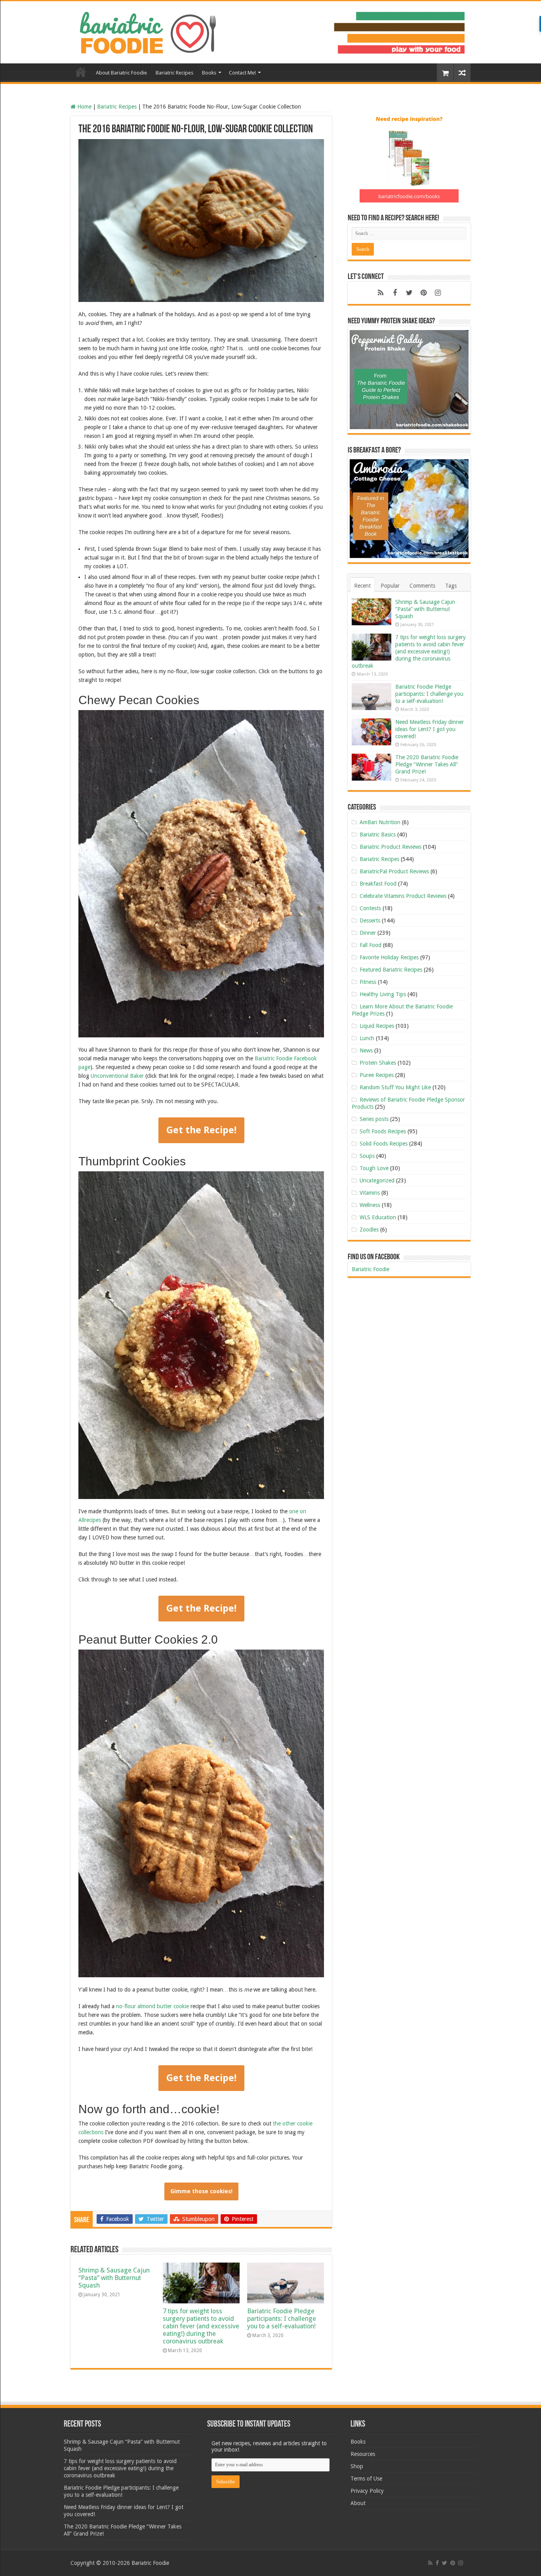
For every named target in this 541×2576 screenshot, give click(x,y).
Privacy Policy (367, 2491)
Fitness (368, 982)
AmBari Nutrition (380, 822)
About (358, 2503)
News (366, 1050)
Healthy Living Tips (383, 994)
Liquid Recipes (377, 1026)
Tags (451, 586)
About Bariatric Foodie (121, 73)
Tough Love (374, 1168)
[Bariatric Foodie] (270, 31)
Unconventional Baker (117, 1076)
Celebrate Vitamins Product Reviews (403, 896)
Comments (422, 586)
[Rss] (381, 293)
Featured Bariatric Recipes (391, 970)
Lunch (367, 1038)
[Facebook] (395, 293)
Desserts (370, 920)
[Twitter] (409, 293)
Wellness (370, 1205)
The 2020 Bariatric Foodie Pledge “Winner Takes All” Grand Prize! (427, 764)
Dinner (368, 933)
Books (209, 73)
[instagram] (438, 293)
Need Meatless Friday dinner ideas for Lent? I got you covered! (430, 729)
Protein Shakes (378, 1063)
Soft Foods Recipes (383, 1131)
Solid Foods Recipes (384, 1144)
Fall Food (371, 945)
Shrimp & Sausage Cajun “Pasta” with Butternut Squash (114, 2278)
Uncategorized (377, 1180)
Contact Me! (242, 73)
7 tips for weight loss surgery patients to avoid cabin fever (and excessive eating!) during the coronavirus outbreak (201, 2326)
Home (81, 72)
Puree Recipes (377, 1075)
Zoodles (369, 1230)
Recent (362, 586)
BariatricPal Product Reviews (394, 871)
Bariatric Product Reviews (391, 847)
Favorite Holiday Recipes (389, 957)
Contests (370, 908)
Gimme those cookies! (201, 2191)
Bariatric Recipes (174, 73)
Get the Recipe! (201, 1130)
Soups (367, 1156)
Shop (357, 2466)
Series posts (374, 1119)
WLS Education (378, 1217)
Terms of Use (366, 2479)
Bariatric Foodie (371, 1269)
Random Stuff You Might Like (395, 1087)
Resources (363, 2454)
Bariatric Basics (378, 834)
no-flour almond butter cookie (152, 2006)
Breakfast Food (378, 884)
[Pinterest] (423, 293)
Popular (390, 586)
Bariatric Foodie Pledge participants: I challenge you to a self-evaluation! (282, 2319)
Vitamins (370, 1193)
